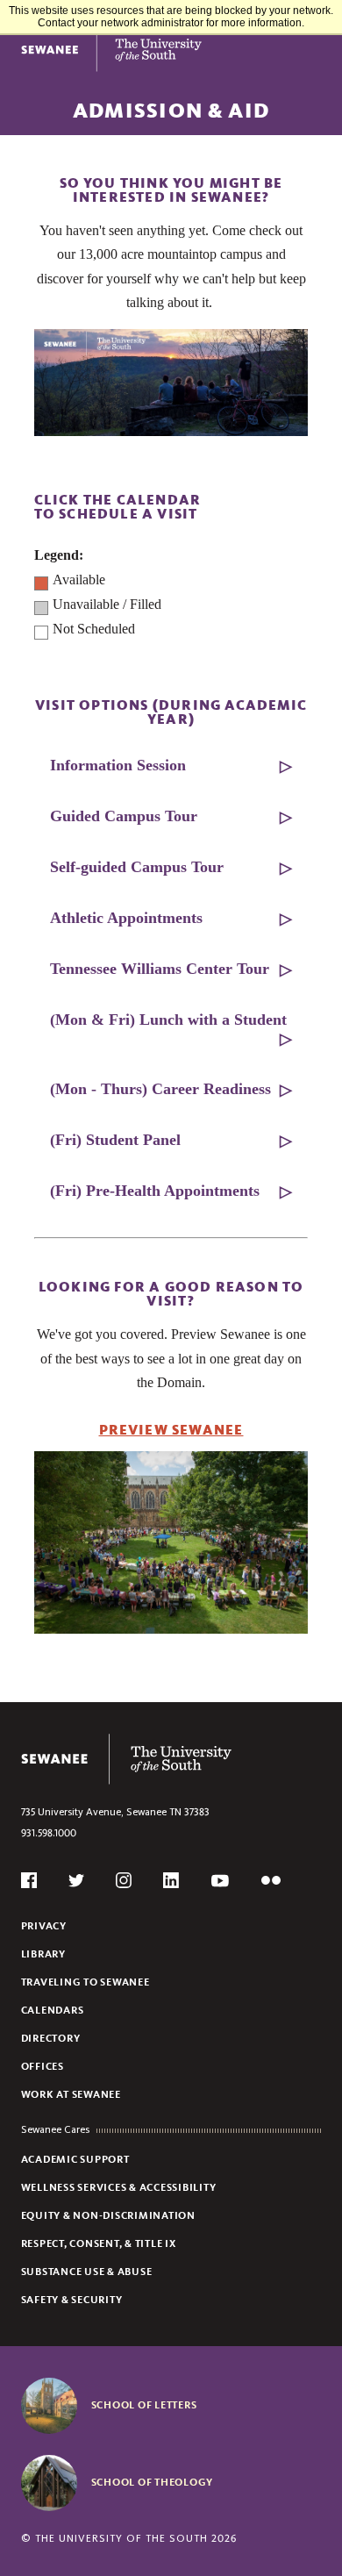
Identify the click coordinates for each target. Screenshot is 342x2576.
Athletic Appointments (126, 918)
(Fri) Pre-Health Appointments (155, 1191)
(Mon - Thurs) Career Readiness (160, 1089)
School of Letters (144, 2405)
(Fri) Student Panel (115, 1140)
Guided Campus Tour (124, 816)
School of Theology (153, 2482)
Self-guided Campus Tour (137, 867)
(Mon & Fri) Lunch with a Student (168, 1020)
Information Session (118, 765)
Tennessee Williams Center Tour (160, 969)
